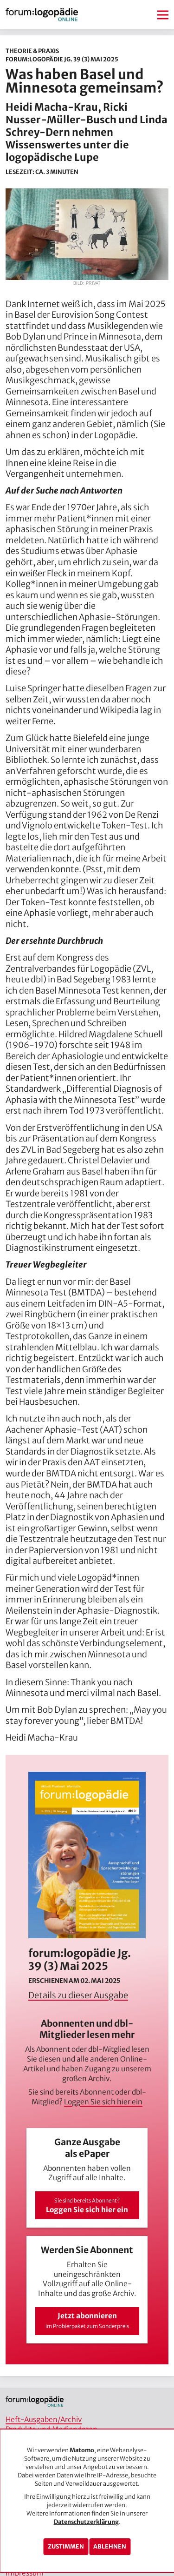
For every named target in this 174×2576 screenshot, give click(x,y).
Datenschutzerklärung (86, 2522)
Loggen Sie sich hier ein (103, 2102)
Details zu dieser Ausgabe (78, 1995)
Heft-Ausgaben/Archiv (44, 2419)
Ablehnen (110, 2546)
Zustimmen (66, 2546)
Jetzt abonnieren (87, 2320)
